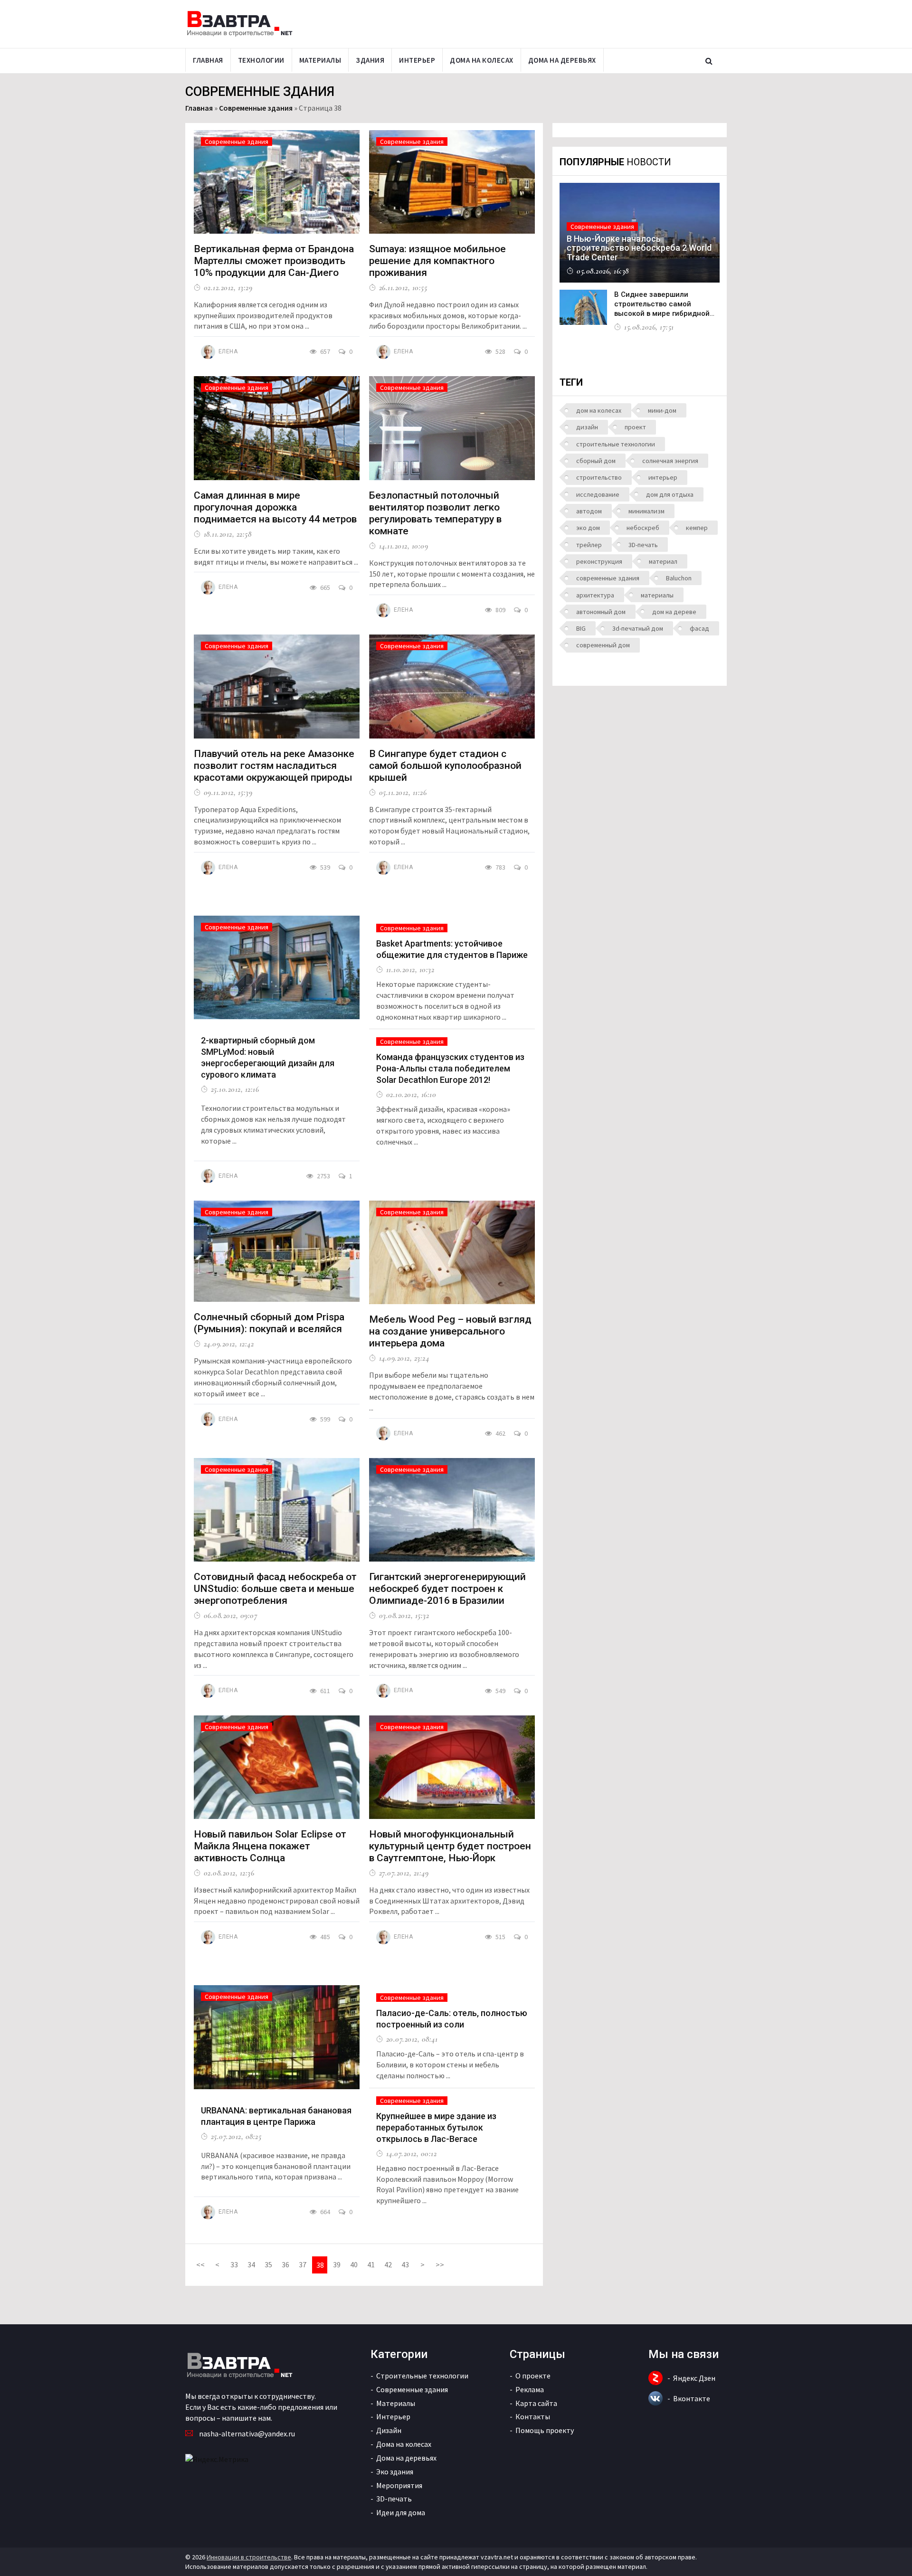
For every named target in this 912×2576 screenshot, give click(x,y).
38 (320, 2265)
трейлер (589, 545)
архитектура (595, 595)
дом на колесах (599, 410)
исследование (598, 494)
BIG (581, 628)
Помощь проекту (545, 2430)
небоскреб (643, 528)
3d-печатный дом (638, 628)
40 (354, 2264)
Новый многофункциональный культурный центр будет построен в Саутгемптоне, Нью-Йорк (450, 1846)
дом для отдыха (670, 494)
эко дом (588, 528)
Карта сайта (536, 2403)
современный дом (603, 645)
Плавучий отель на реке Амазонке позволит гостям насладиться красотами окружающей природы (274, 766)
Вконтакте (692, 2398)
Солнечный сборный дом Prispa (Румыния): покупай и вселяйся (269, 1323)
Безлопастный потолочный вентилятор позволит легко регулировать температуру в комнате (435, 513)
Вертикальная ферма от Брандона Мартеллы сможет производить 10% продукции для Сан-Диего (274, 261)
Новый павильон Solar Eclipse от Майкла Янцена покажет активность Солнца (270, 1846)
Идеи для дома (401, 2512)
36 (285, 2264)
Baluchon (679, 578)
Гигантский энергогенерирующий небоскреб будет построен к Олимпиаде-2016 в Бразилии (447, 1589)
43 (405, 2264)
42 (388, 2264)
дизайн (587, 427)
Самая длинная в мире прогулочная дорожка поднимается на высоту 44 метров (275, 507)
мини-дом (662, 410)
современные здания (608, 578)
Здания (370, 60)
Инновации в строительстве (249, 2557)
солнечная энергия (670, 461)
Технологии (261, 60)
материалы (657, 595)
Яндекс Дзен (694, 2378)
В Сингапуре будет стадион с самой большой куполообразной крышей (445, 766)
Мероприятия (399, 2485)
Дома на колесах (482, 60)
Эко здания (395, 2472)
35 (268, 2264)
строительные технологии (616, 444)
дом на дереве (674, 612)
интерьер (663, 477)
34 (251, 2264)
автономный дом (601, 612)
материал (663, 561)
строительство (599, 477)
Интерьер (417, 60)
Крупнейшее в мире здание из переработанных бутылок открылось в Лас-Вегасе (436, 2127)
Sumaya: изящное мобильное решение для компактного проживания (437, 261)
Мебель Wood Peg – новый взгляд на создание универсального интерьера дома (450, 1331)
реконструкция (599, 561)
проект (635, 427)
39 (337, 2264)
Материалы (320, 60)
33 (234, 2264)
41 (371, 2264)
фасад (699, 628)
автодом (589, 511)
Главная (208, 60)
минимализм (646, 511)
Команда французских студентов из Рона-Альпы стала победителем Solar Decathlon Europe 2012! (450, 1068)
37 (303, 2264)
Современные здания (256, 108)
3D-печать (643, 545)
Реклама (530, 2389)
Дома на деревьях (562, 60)
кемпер (697, 528)
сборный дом (596, 461)
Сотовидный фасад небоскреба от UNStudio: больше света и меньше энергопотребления (275, 1589)
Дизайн (389, 2430)
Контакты (533, 2416)
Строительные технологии (422, 2376)
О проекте (533, 2376)
